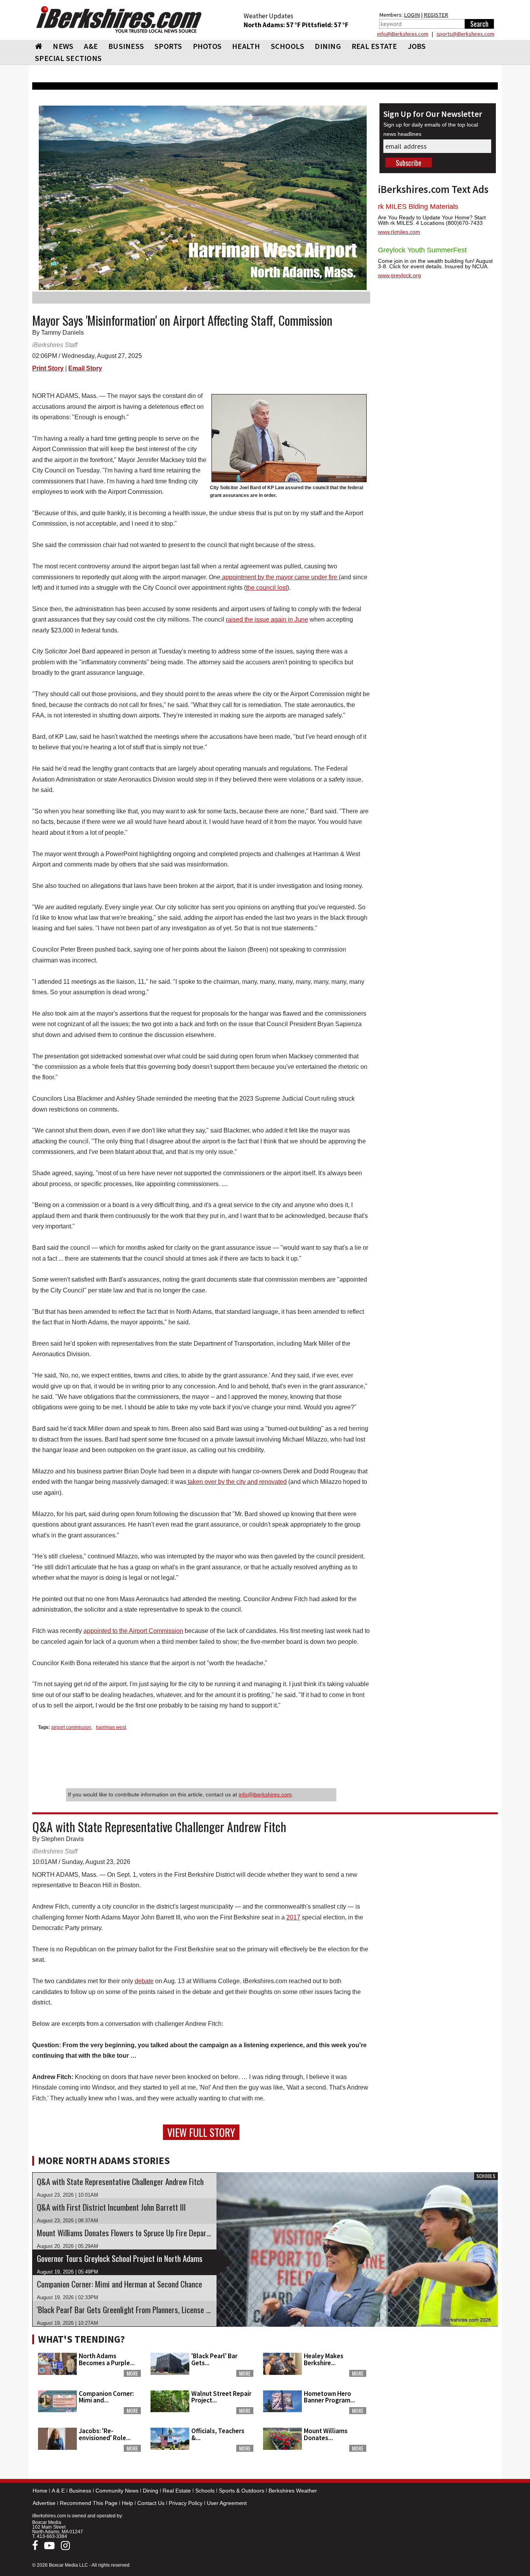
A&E (91, 46)
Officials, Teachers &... (218, 2434)
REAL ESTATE (374, 46)
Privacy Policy (186, 2503)
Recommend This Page (89, 2503)
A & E (58, 2491)
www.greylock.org (399, 275)
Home (40, 2491)
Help (127, 2503)
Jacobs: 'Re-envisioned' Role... (105, 2434)
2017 (293, 1917)
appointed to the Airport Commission (133, 1631)
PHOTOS (207, 46)
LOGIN (412, 15)
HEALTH (246, 46)
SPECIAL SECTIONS (68, 58)
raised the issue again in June (267, 619)
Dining (151, 2491)
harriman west (111, 1727)
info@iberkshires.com (265, 1794)
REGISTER (436, 15)
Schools (205, 2491)
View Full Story (201, 2132)
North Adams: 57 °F (273, 25)
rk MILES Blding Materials (418, 207)
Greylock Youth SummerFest (422, 250)
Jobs (417, 46)
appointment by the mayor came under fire (280, 577)
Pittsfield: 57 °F (325, 25)
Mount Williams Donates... (326, 2434)
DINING (328, 46)
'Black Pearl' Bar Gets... (214, 2359)
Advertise (44, 2503)
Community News (117, 2491)
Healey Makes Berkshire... (324, 2359)
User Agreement (227, 2503)
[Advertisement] (438, 2379)
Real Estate (177, 2491)
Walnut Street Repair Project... (221, 2397)
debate (144, 1981)
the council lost (267, 588)
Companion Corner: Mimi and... (106, 2397)
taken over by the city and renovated (236, 1482)
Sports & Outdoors (242, 2491)
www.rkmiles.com (399, 232)
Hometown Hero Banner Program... (329, 2397)
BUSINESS (126, 46)
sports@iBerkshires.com (465, 34)
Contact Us (151, 2503)
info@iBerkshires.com (403, 34)
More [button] (132, 2373)
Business (80, 2491)
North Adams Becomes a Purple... (107, 2359)
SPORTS (168, 46)
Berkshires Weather (293, 2491)
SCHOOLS (288, 46)
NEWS (63, 46)
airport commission (71, 1727)
